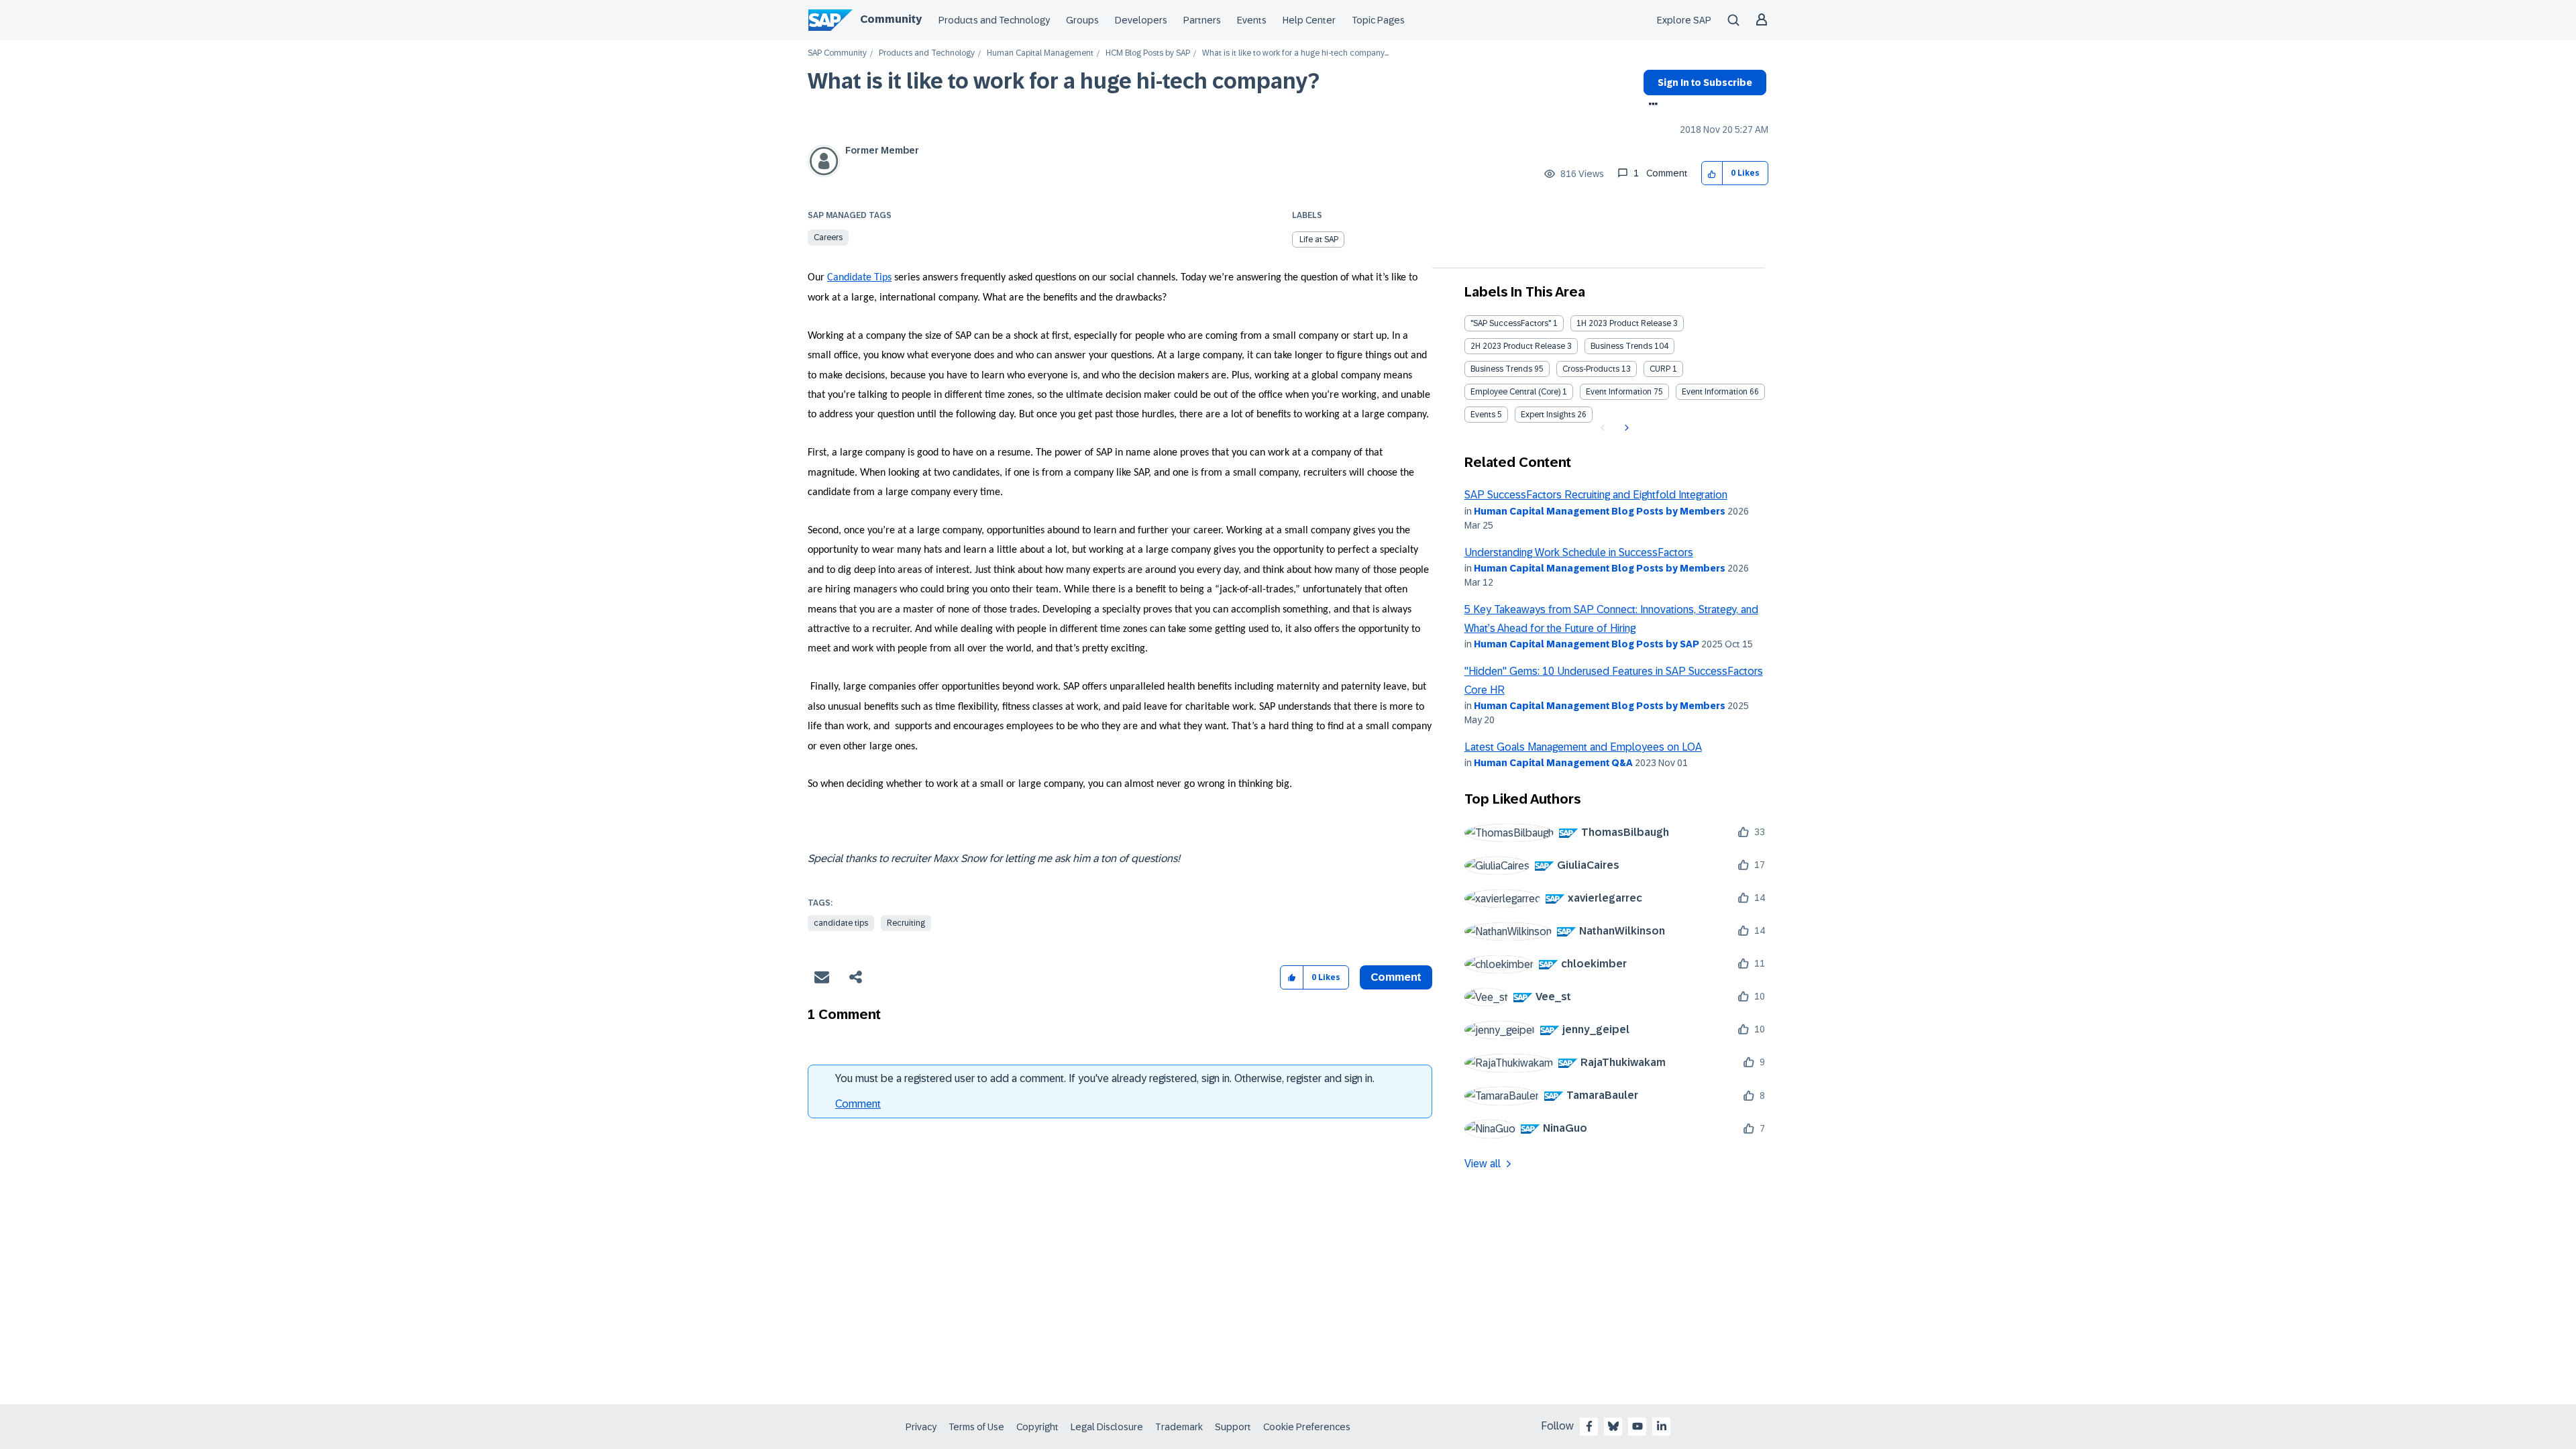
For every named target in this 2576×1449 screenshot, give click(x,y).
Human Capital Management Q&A (1553, 763)
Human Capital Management (1040, 53)
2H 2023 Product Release (1518, 346)
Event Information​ (1715, 392)
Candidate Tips (859, 278)
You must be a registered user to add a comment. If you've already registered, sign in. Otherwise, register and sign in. (1105, 1078)
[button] (1712, 173)
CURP (1660, 369)
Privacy (921, 1427)
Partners (1202, 20)
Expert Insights (1548, 415)
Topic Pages (1378, 20)
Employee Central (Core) (1515, 392)
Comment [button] (1396, 977)
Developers (1141, 20)
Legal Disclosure (1107, 1427)
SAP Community (837, 53)
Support (1233, 1427)
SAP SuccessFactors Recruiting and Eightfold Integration (1596, 495)
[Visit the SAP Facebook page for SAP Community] (1589, 1426)
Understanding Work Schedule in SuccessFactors (1579, 552)
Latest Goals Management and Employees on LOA (1583, 747)
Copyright (1037, 1427)
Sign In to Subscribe (1705, 83)
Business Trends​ (1501, 369)
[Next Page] (1625, 428)
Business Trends (1621, 346)
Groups (1082, 20)
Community (891, 19)
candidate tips (841, 923)
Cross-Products (1591, 369)
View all (1483, 1164)
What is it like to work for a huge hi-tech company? (1064, 81)
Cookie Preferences (1307, 1427)
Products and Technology (994, 20)
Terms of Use (976, 1427)
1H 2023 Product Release (1624, 323)
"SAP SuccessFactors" (1511, 323)
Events (1252, 20)
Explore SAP (1684, 20)
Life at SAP (1319, 239)
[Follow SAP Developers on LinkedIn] (1662, 1426)
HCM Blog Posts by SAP (1148, 53)
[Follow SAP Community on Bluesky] (1613, 1426)
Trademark (1179, 1427)
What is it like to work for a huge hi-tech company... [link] (1295, 53)
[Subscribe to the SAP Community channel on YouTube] (1638, 1426)
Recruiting (906, 923)
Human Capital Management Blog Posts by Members (1600, 511)
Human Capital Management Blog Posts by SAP (1587, 644)
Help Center (1309, 20)
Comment (858, 1104)
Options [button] (1651, 105)
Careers (828, 237)
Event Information (1619, 392)
